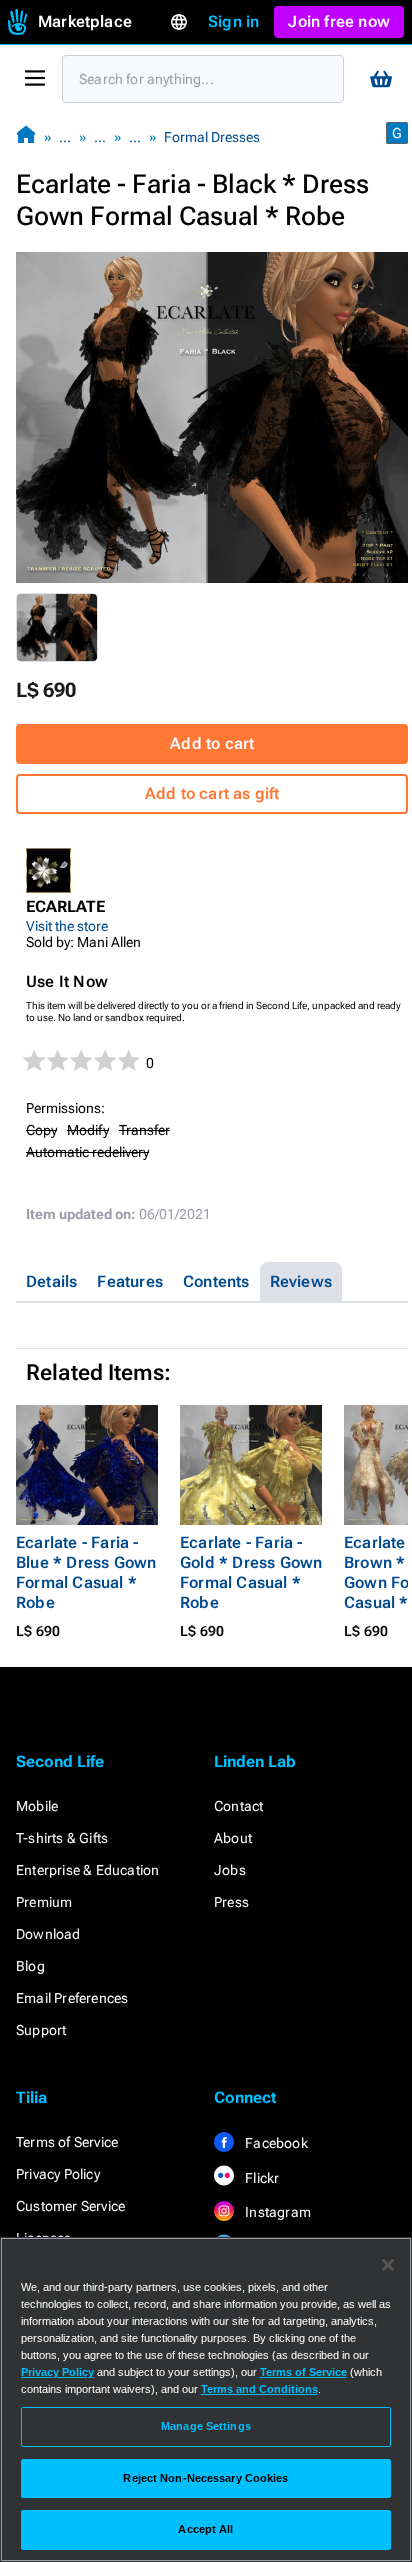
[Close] (388, 2265)
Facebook (275, 2143)
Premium (44, 1902)
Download (48, 1934)
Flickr (260, 2178)
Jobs (230, 1870)
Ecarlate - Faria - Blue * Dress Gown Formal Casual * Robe (86, 1572)
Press (231, 1902)
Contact (238, 1806)
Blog (30, 1966)
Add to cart (212, 743)
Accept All (205, 2529)
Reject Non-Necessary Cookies (205, 2478)
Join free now (339, 21)
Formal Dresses (212, 137)
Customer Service (70, 2206)
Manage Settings (206, 2426)
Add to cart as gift (212, 793)
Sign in (233, 21)
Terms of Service (67, 2142)
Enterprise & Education (87, 1870)
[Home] (26, 136)
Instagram (276, 2212)
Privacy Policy (58, 2174)
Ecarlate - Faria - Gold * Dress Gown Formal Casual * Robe (251, 1572)
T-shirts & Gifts (62, 1838)
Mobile (37, 1806)
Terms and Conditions (259, 2389)
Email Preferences (72, 1998)
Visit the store (67, 926)
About (233, 1838)
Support (41, 2030)
